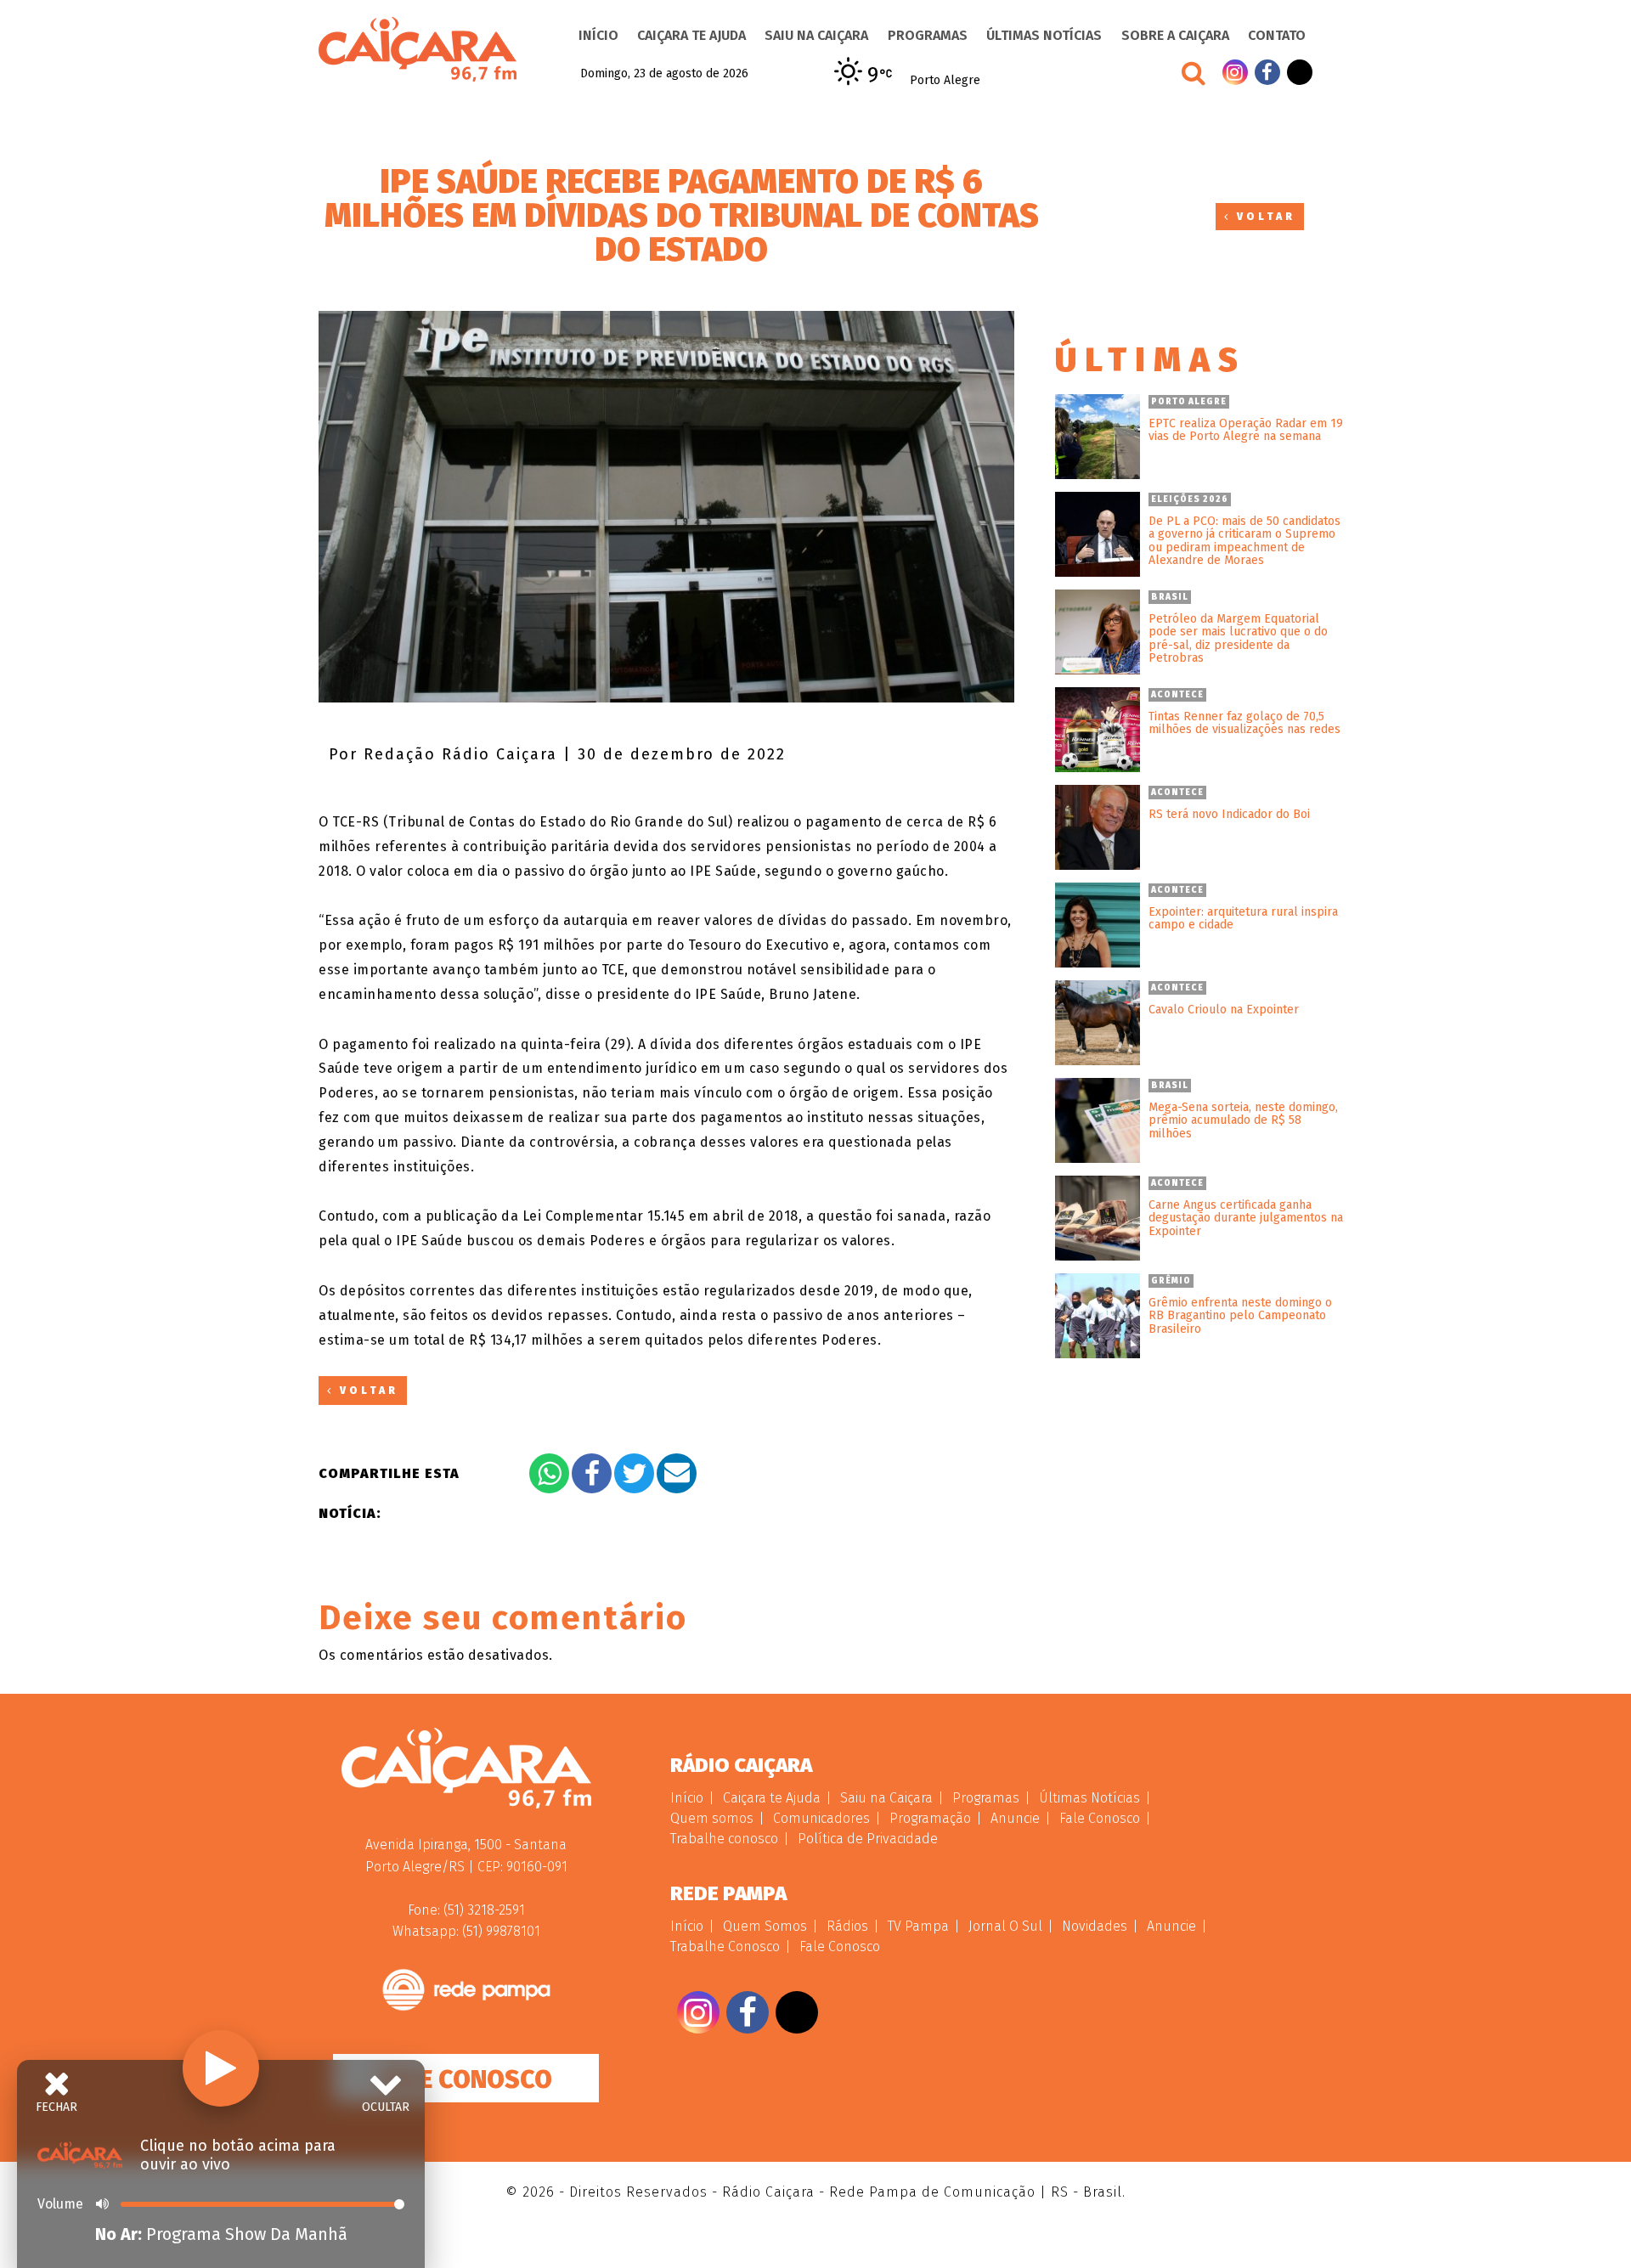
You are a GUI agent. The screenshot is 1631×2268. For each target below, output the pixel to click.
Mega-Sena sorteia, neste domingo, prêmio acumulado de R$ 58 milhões (1243, 1120)
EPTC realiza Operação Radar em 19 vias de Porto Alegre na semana (1246, 430)
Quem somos (712, 1818)
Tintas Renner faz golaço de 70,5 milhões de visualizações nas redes (1244, 723)
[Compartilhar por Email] (677, 1473)
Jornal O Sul (1005, 1926)
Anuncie (1015, 1818)
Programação (930, 1818)
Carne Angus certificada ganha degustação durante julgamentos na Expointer (1246, 1218)
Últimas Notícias (1044, 35)
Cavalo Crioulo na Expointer (1224, 1010)
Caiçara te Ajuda (691, 35)
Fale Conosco (466, 2079)
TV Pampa (918, 1926)
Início (598, 35)
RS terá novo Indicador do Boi (1229, 814)
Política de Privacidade (868, 1839)
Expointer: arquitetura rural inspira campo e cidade (1243, 919)
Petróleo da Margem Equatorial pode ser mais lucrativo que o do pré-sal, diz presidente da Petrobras (1238, 639)
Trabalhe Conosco (725, 1946)
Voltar (1263, 217)
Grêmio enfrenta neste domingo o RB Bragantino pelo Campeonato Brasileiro (1240, 1316)
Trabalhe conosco (724, 1839)
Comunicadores (821, 1818)
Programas (928, 35)
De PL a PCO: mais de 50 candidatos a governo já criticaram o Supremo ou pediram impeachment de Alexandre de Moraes (1244, 541)
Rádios (847, 1926)
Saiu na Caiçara (816, 35)
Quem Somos (765, 1926)
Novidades (1095, 1926)
